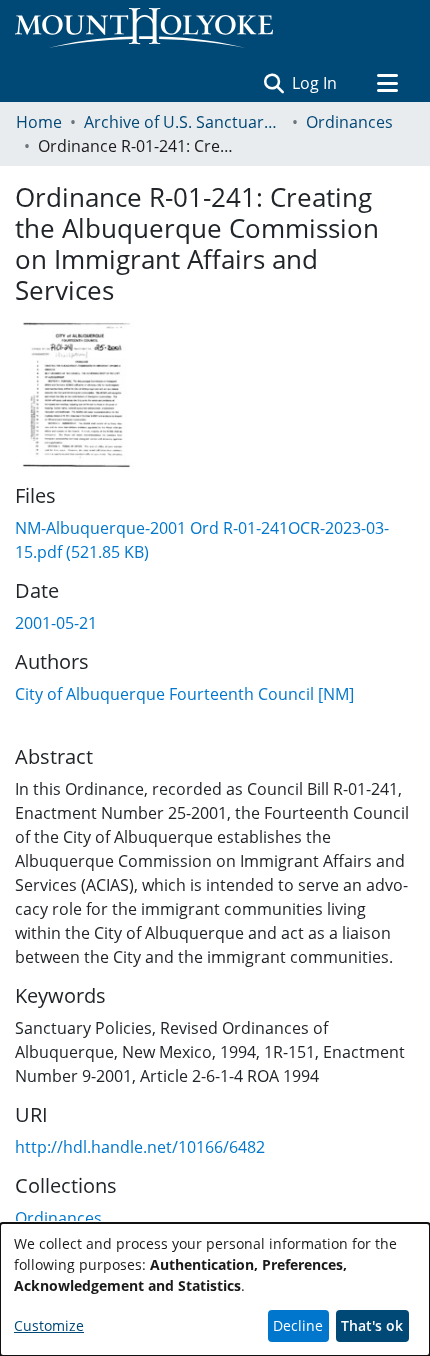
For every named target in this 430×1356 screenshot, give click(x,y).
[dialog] (215, 1289)
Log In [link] (315, 83)
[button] (273, 83)
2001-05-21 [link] (56, 623)
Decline (298, 1325)
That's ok (372, 1325)
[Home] (144, 28)
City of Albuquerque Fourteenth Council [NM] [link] (184, 694)
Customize (49, 1325)
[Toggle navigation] (387, 83)
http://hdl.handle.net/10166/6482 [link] (140, 1147)
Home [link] (39, 122)
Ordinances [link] (349, 122)
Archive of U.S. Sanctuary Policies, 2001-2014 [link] (184, 122)
